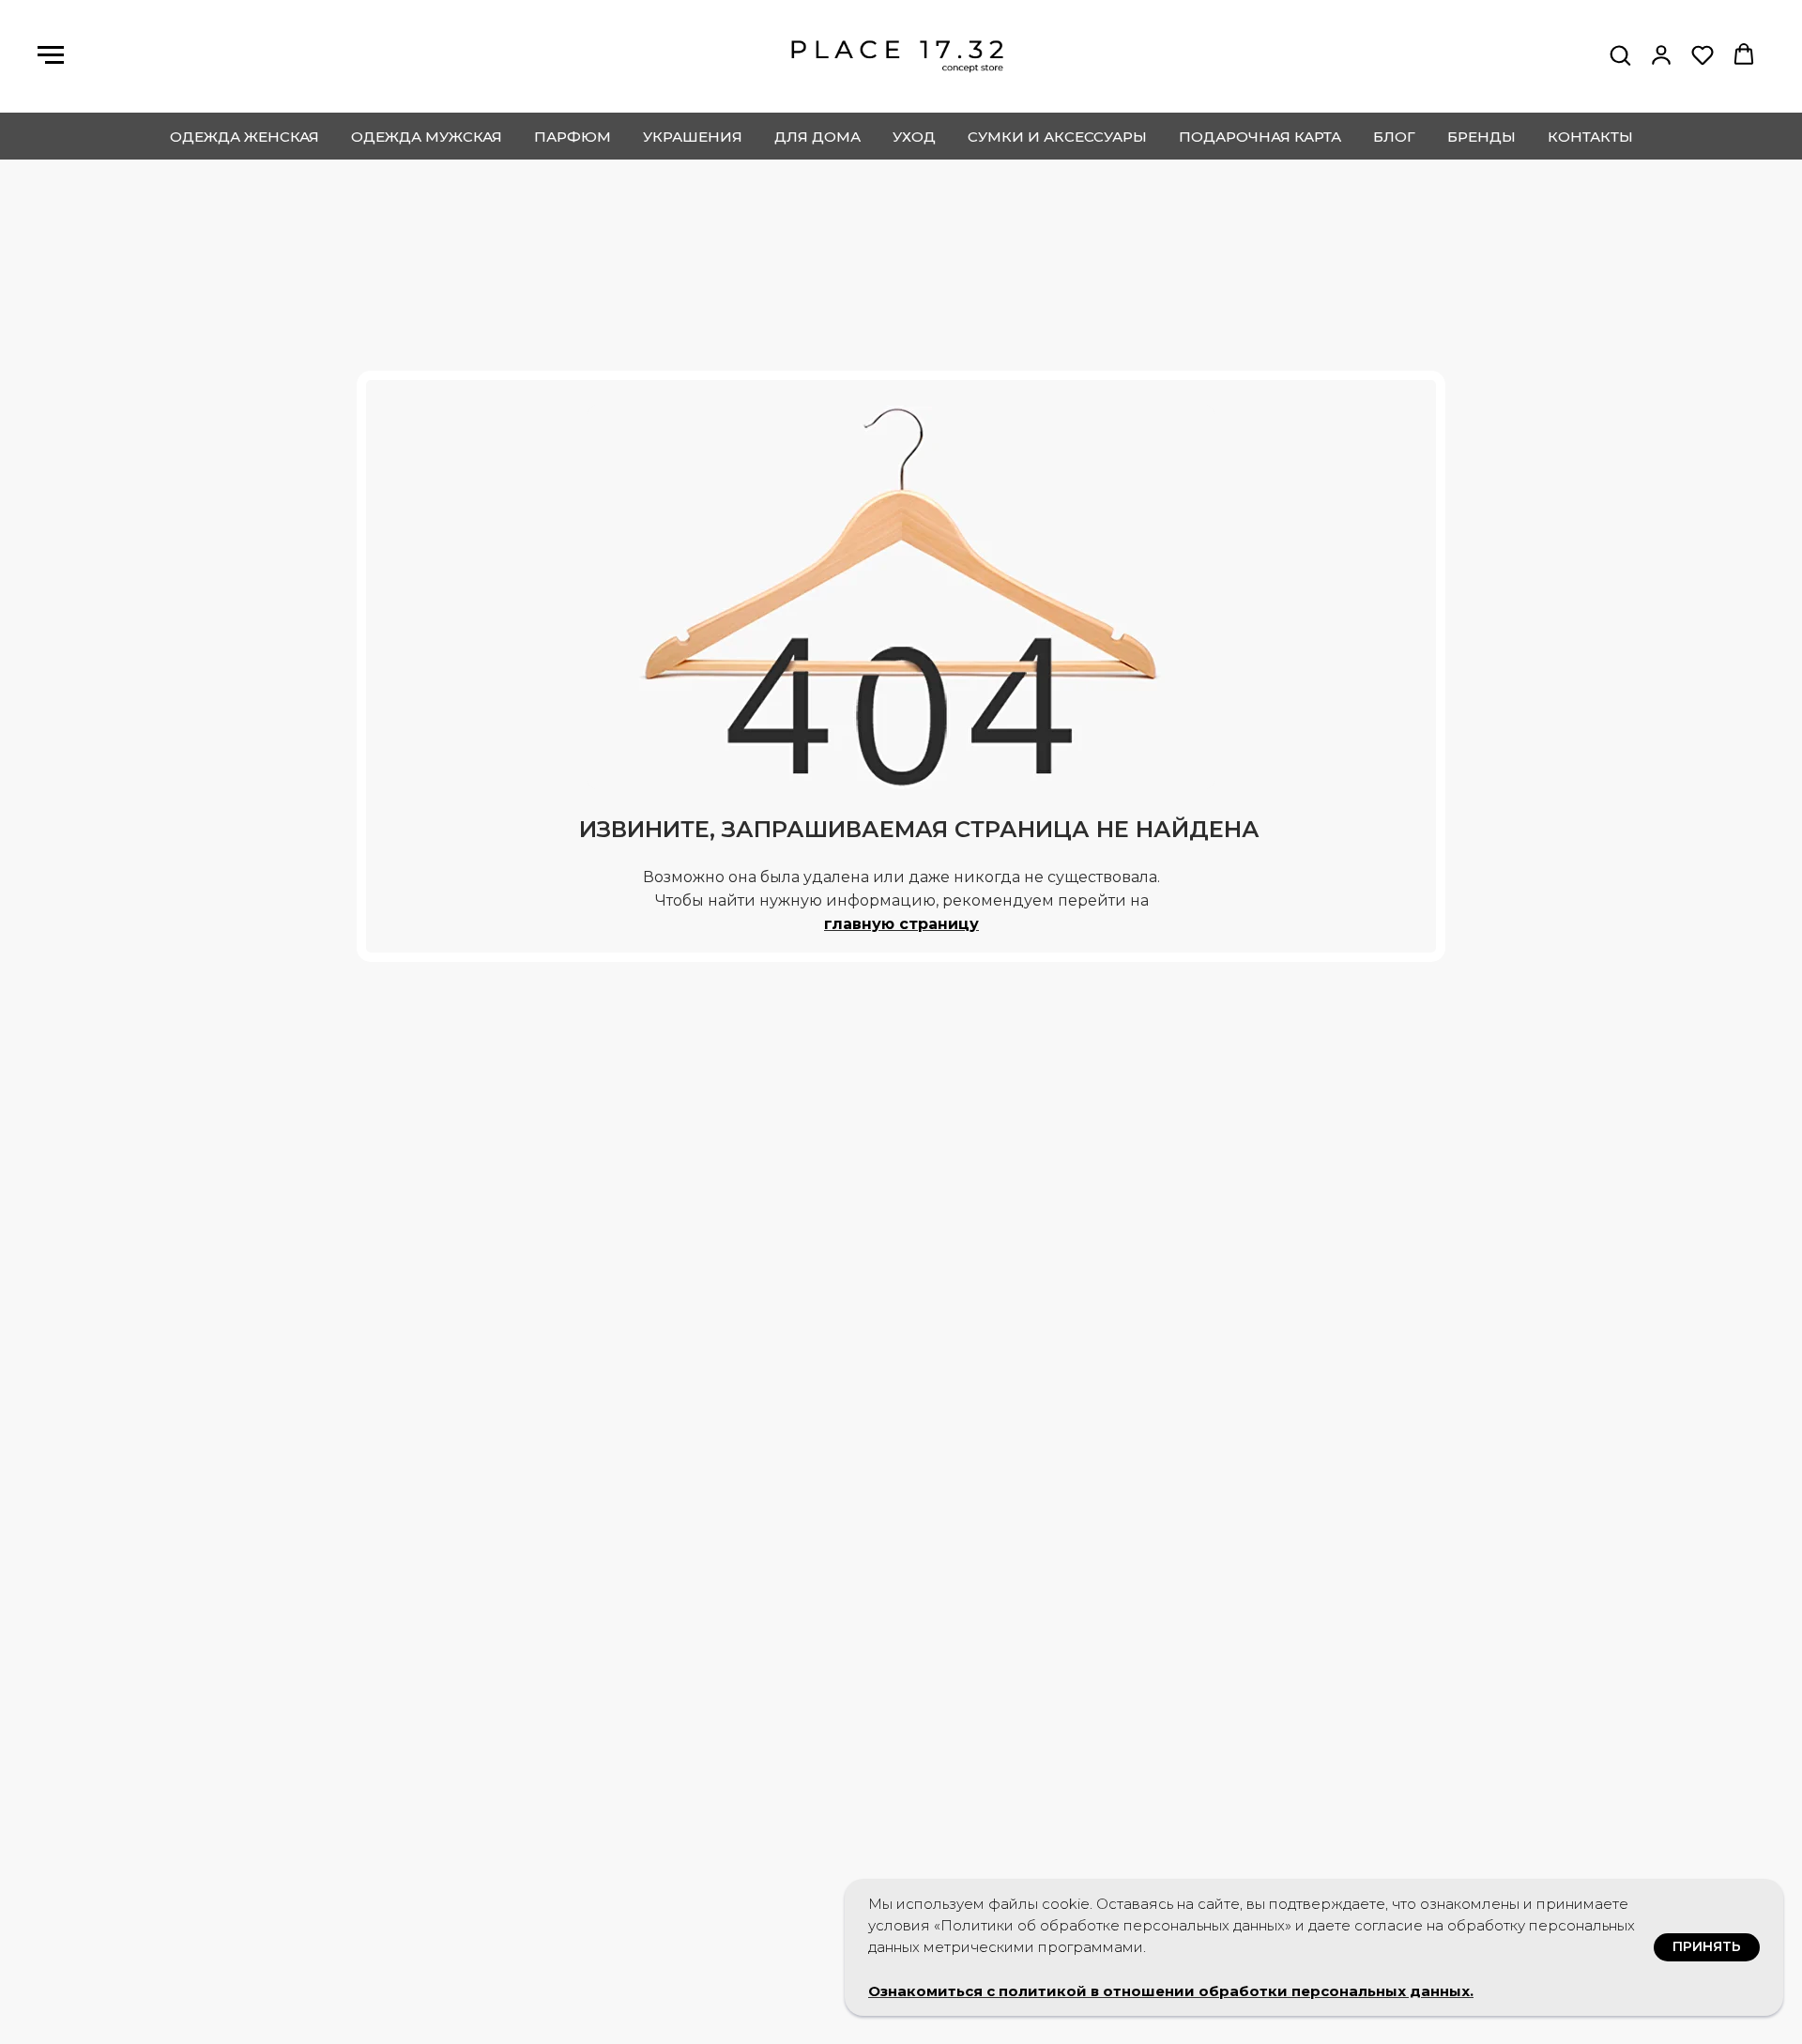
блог (1394, 137)
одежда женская (244, 137)
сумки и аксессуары (1057, 137)
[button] (1620, 54)
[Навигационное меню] (51, 55)
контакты (1590, 137)
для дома (817, 137)
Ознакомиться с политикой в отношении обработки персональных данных (1169, 1991)
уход (914, 137)
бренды (1481, 137)
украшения (693, 137)
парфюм (573, 137)
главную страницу (901, 924)
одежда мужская (427, 137)
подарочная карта (1260, 137)
